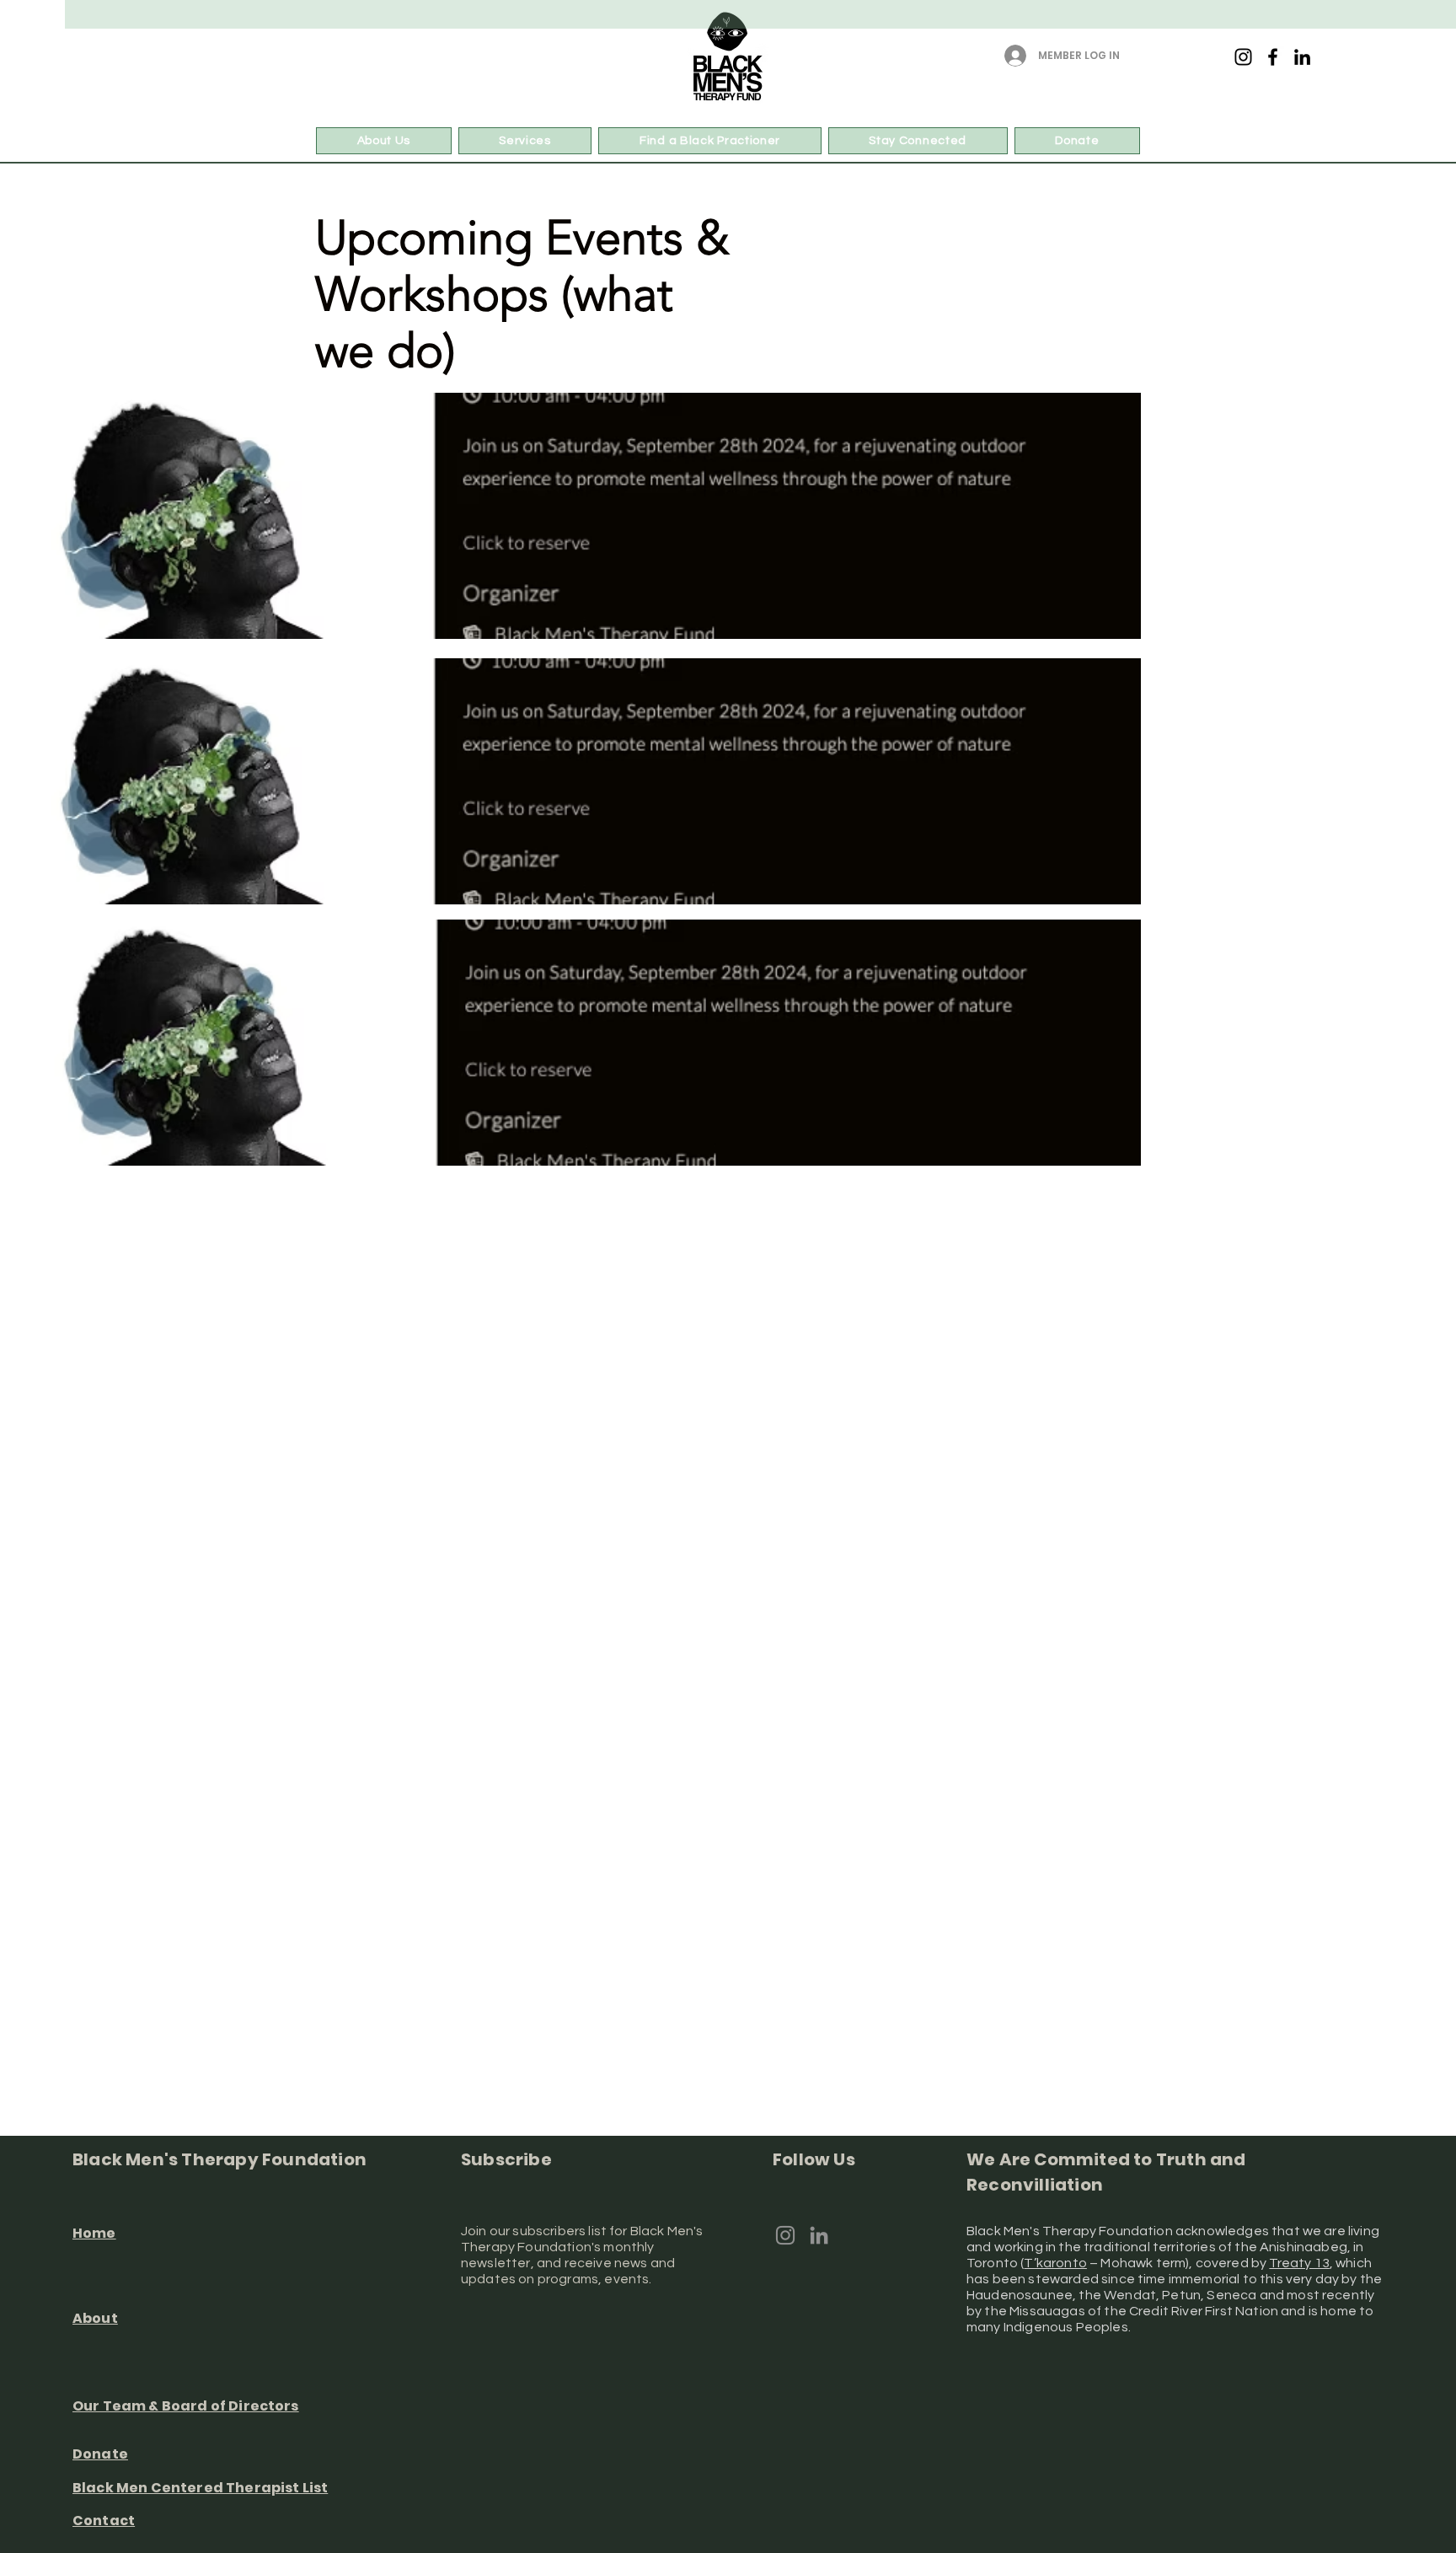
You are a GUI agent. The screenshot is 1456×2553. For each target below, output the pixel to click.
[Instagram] (1243, 57)
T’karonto (1055, 2263)
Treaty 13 (1299, 2263)
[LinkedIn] (1302, 57)
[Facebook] (1273, 57)
